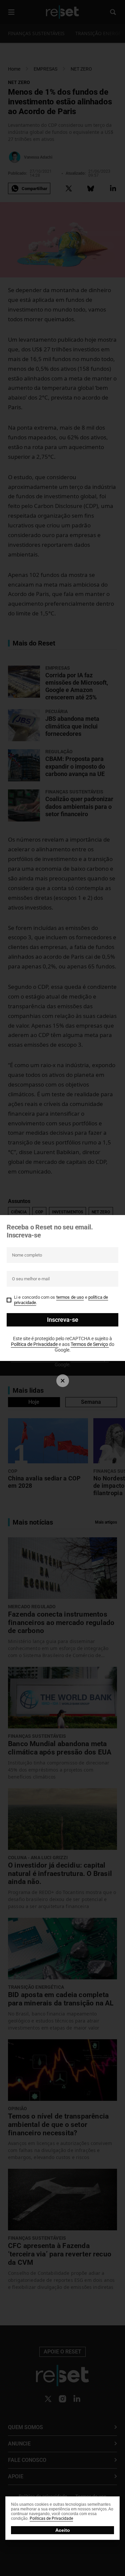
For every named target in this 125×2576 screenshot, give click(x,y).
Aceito (63, 2530)
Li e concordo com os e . (61, 1300)
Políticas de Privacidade (51, 2518)
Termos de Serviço (90, 1344)
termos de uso (70, 1297)
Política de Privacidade (35, 1344)
